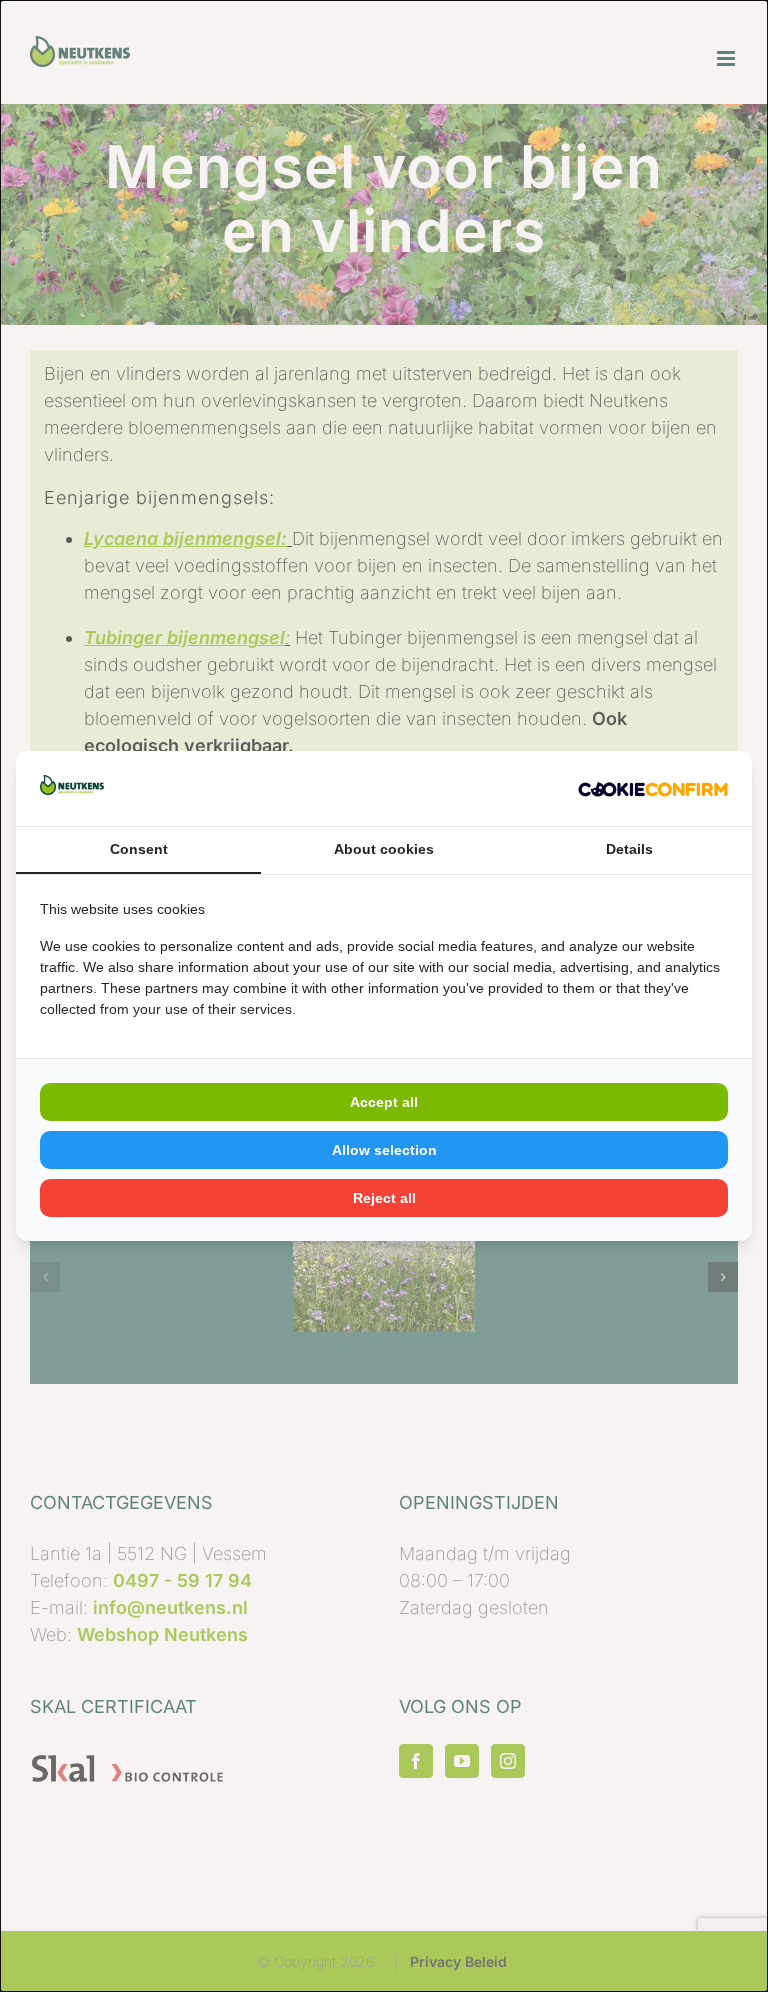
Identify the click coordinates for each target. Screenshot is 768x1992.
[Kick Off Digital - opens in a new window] (653, 788)
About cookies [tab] (384, 849)
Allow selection (384, 1150)
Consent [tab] (139, 849)
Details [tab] (629, 849)
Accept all (384, 1102)
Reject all (384, 1198)
